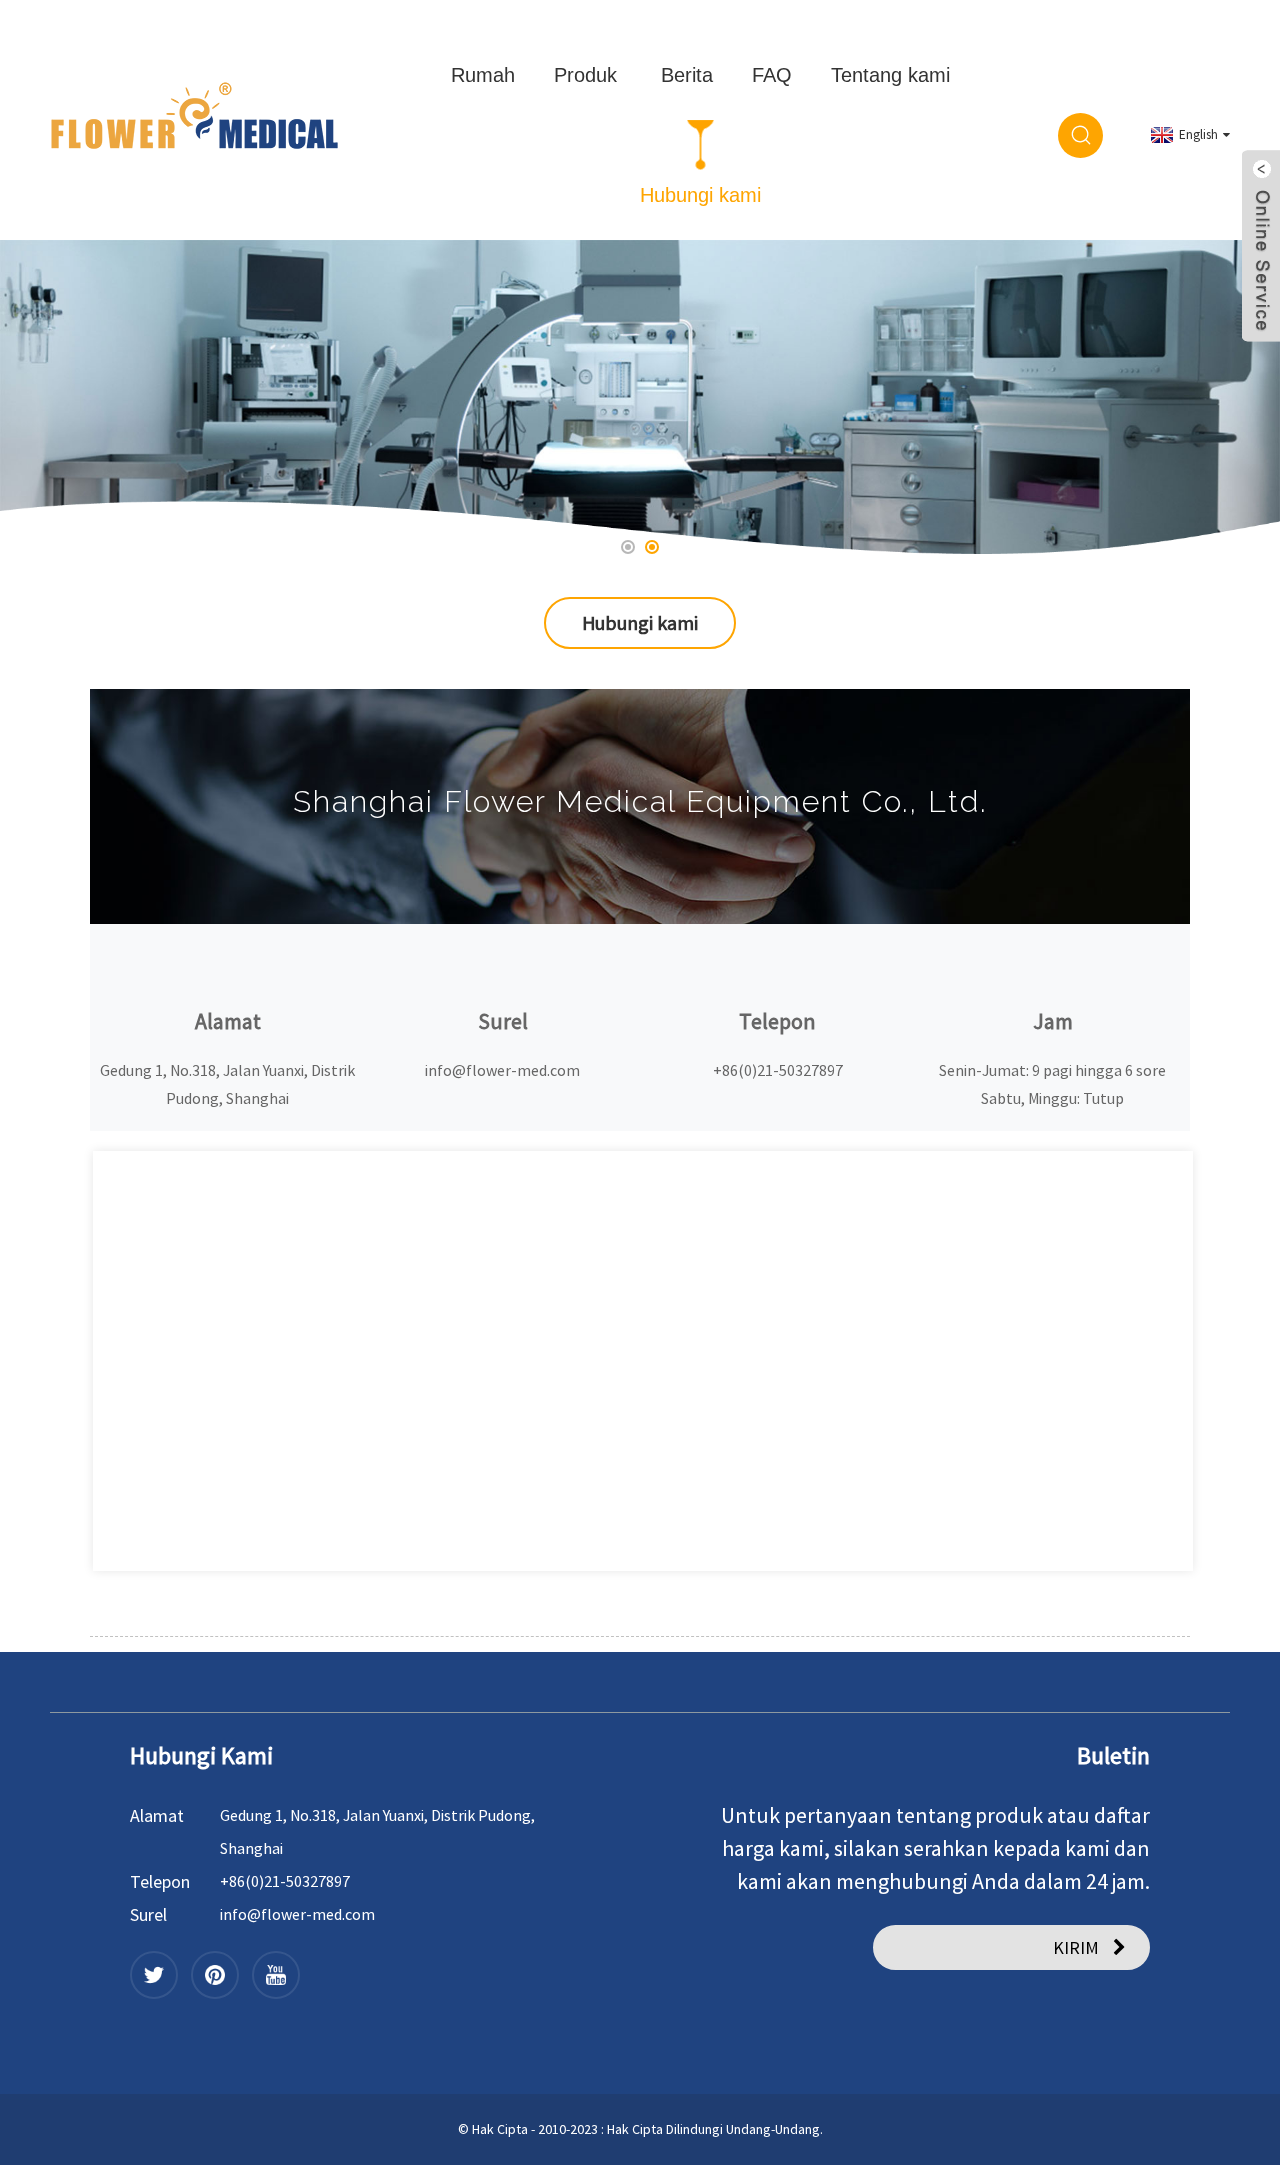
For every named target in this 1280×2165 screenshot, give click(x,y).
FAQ (772, 75)
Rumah (483, 75)
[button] (67, 398)
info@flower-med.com (297, 1914)
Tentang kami (890, 75)
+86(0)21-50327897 (285, 1881)
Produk (585, 75)
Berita (687, 75)
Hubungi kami (700, 195)
